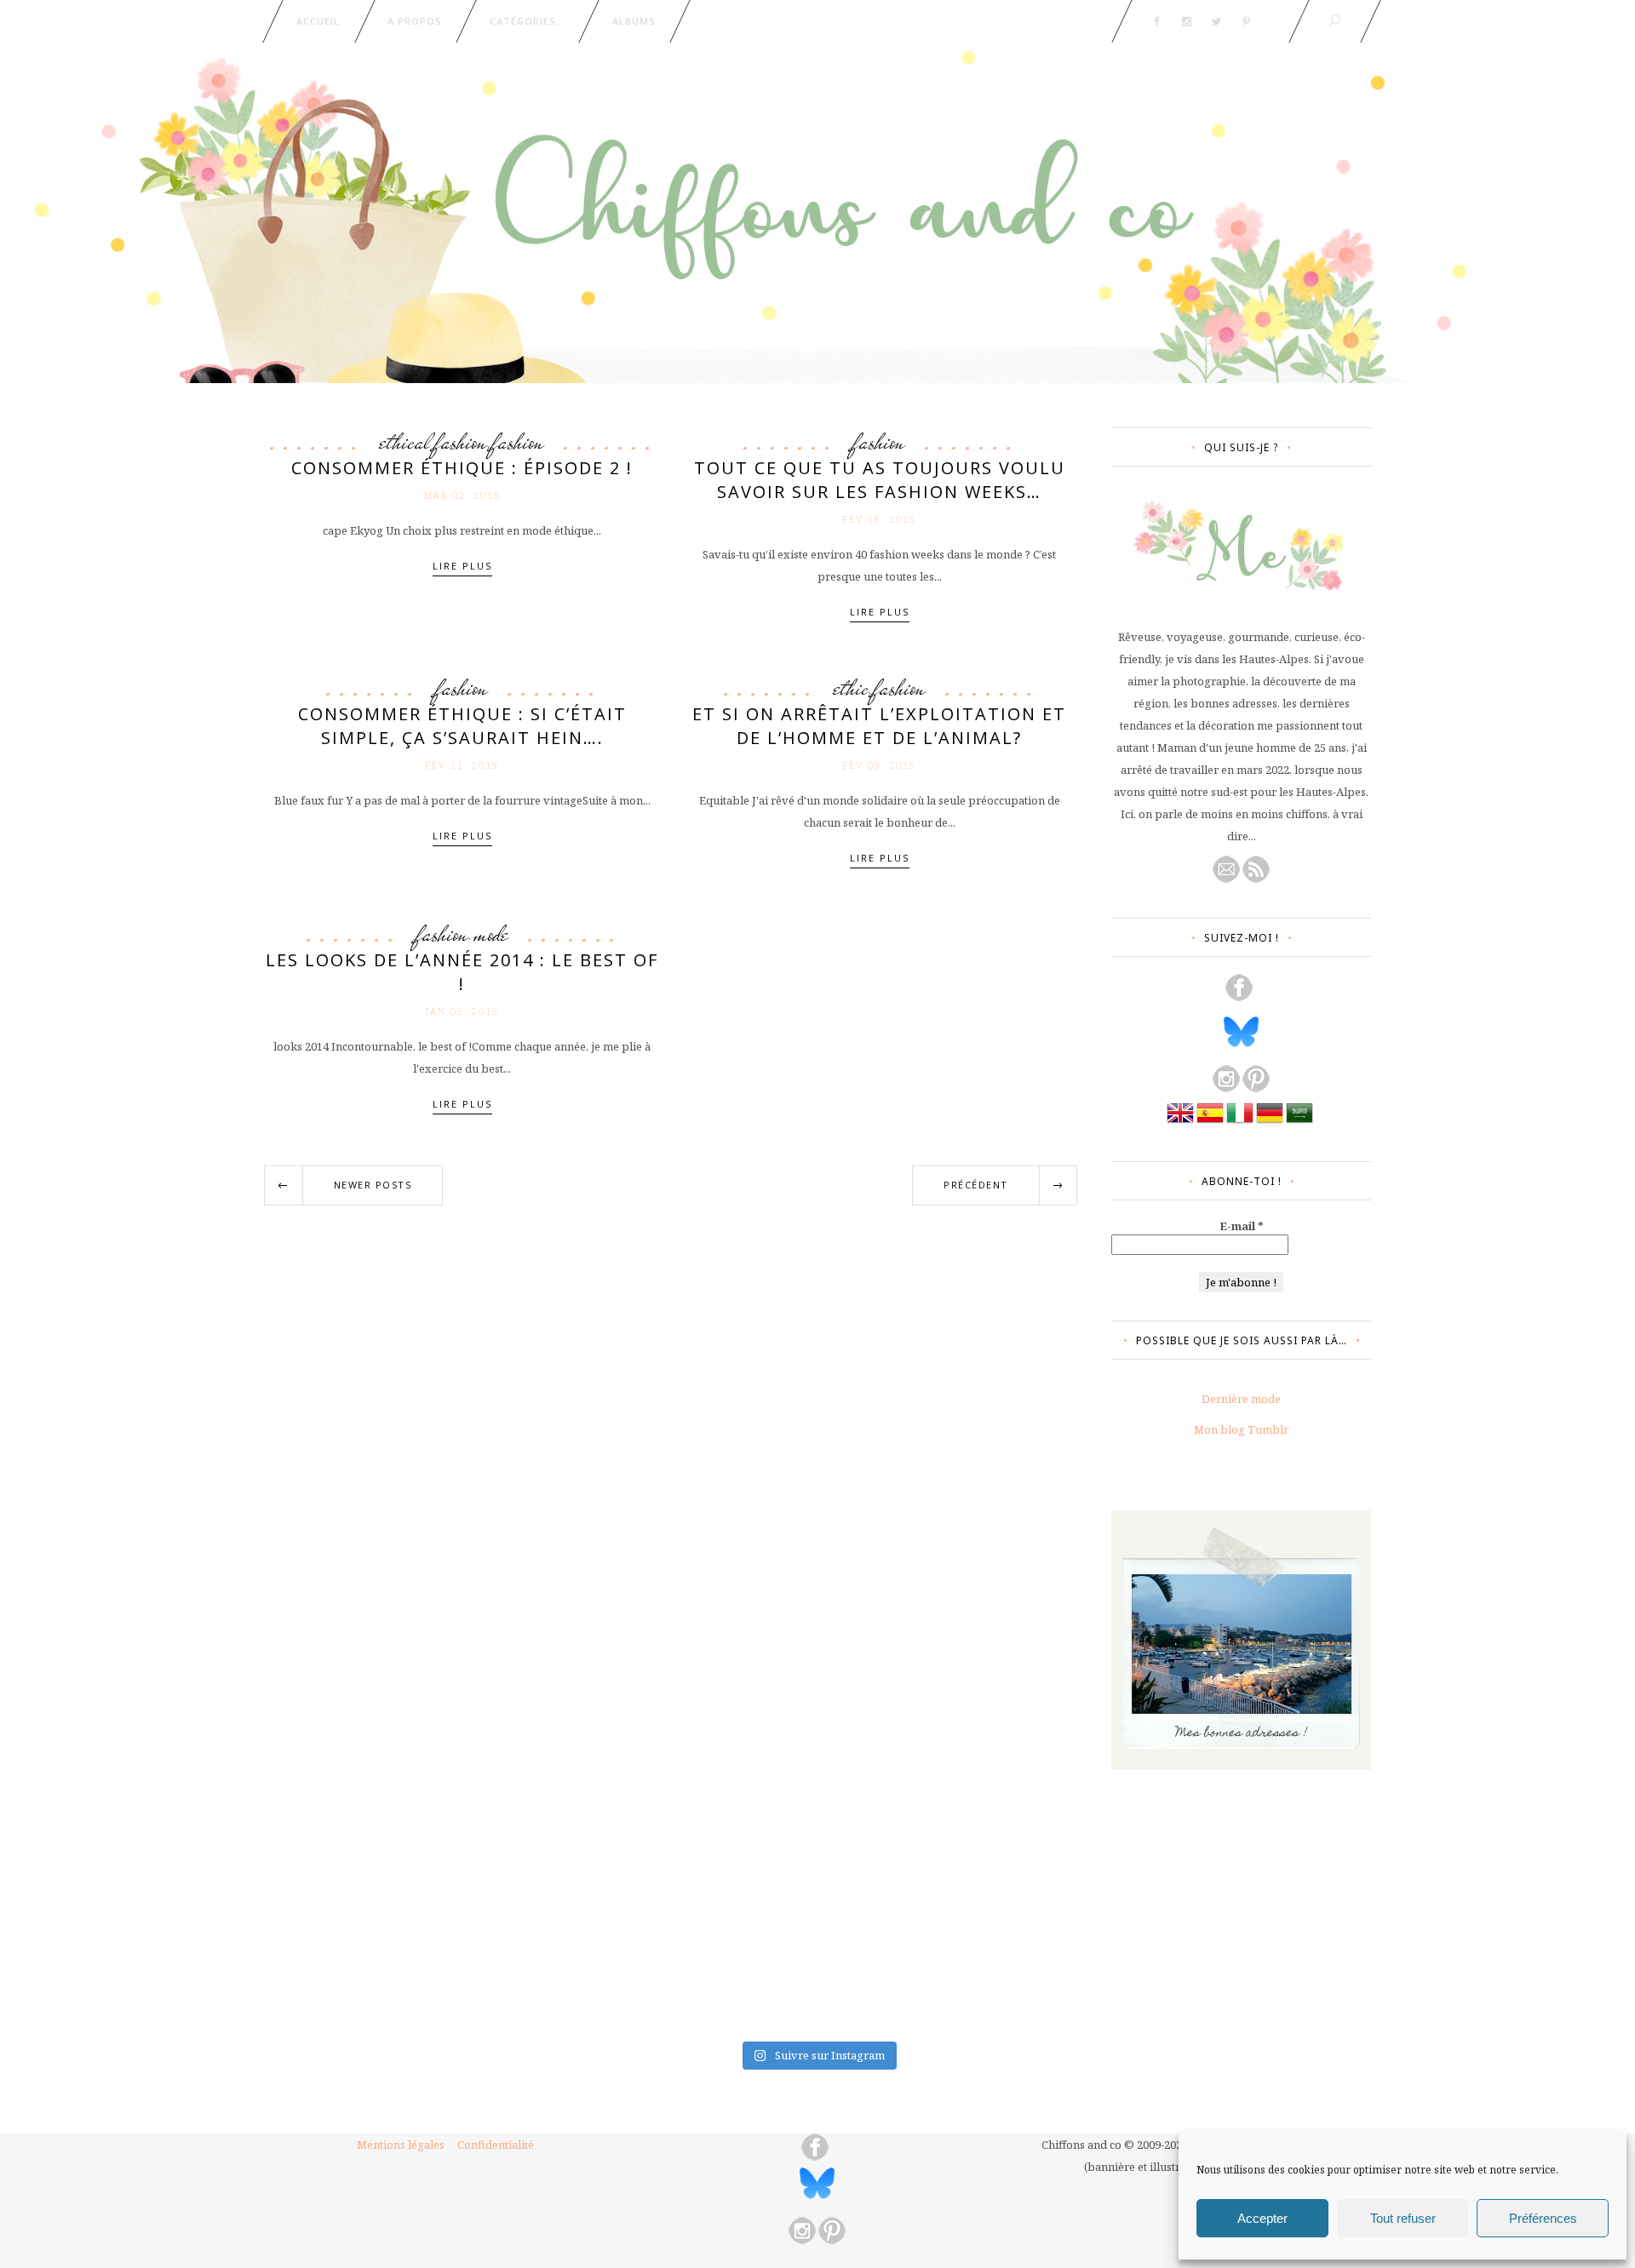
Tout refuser (1403, 2218)
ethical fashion (433, 442)
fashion (518, 442)
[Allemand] (1270, 1122)
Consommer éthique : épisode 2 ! (462, 468)
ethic (851, 688)
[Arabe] (1299, 1122)
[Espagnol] (1210, 1122)
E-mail (1242, 1226)
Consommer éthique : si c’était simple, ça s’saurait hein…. (462, 726)
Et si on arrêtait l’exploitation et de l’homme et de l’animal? (879, 726)
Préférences (1543, 2218)
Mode (491, 934)
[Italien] (1240, 1122)
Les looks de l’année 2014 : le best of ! (462, 972)
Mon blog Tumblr (1241, 1429)
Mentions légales (401, 2145)
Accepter (1262, 2218)
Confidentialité (496, 2145)
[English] (1180, 1122)
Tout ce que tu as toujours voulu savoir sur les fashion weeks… (880, 480)
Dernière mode (1241, 1399)
